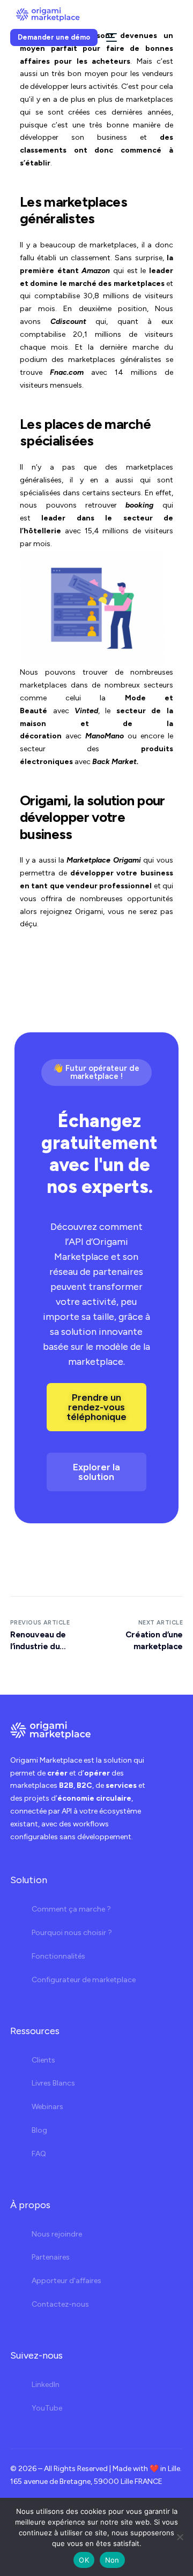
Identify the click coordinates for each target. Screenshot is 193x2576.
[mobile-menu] (110, 37)
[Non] (180, 2537)
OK (84, 2560)
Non (112, 2560)
